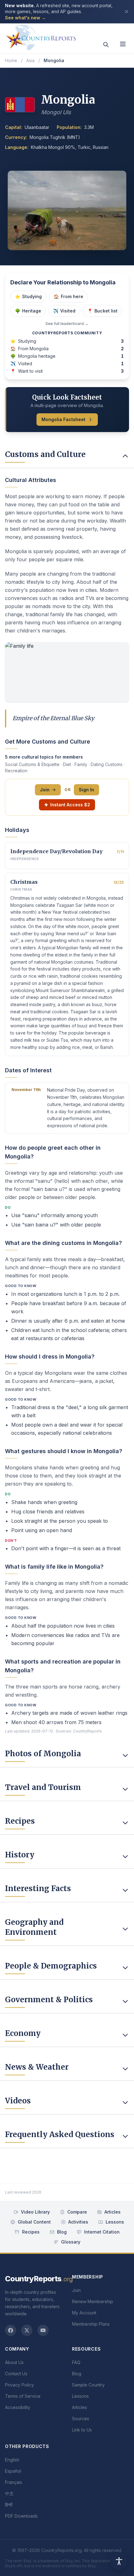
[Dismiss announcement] (127, 12)
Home (11, 60)
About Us (14, 2362)
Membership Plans (91, 2324)
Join (45, 790)
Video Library (35, 2212)
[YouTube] (43, 2330)
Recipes (31, 2232)
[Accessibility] (119, 2561)
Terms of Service (23, 2396)
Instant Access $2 (70, 805)
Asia (30, 60)
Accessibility (18, 2407)
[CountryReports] (41, 36)
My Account (84, 2313)
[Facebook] (11, 2330)
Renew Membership (93, 2301)
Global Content (34, 2222)
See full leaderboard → (67, 324)
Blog (62, 2232)
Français (14, 2482)
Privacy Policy (19, 2385)
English (12, 2460)
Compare (77, 2212)
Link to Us (82, 2430)
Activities (78, 2222)
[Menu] (123, 44)
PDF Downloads (21, 2516)
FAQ (76, 2362)
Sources (81, 2419)
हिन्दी (9, 2505)
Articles (112, 2212)
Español (13, 2471)
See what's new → (25, 18)
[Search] (106, 45)
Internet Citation (102, 2232)
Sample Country (88, 2385)
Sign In (86, 790)
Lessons (115, 2222)
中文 (9, 2493)
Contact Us (16, 2374)
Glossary (71, 2242)
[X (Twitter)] (27, 2330)
